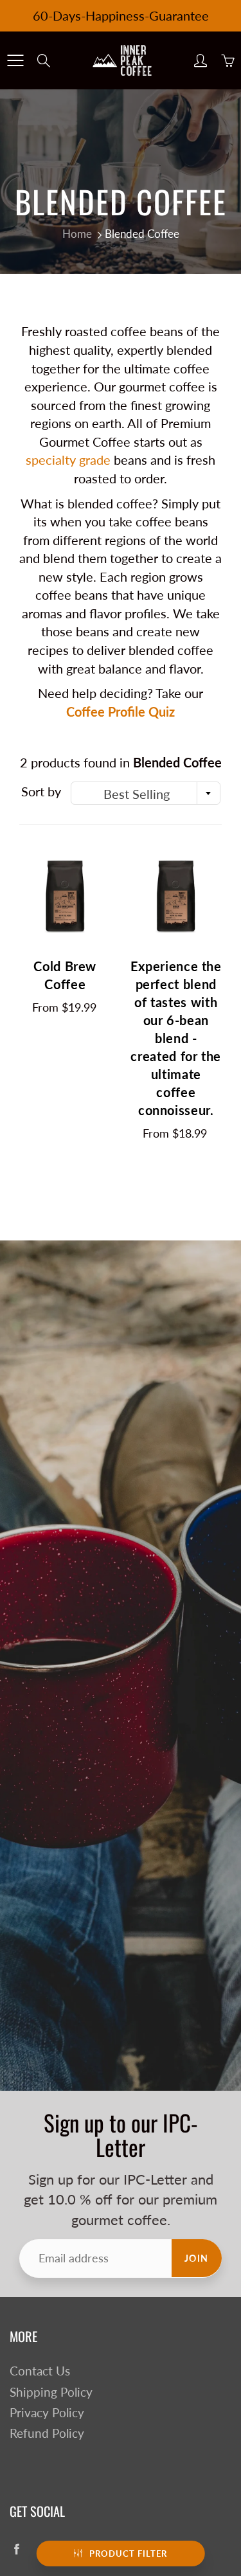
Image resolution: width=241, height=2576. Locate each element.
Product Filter (128, 2554)
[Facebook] (16, 2549)
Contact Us (40, 2371)
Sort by (41, 791)
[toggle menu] (15, 60)
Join (197, 2258)
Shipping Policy (51, 2392)
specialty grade (68, 460)
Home (77, 234)
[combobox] (146, 793)
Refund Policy (47, 2433)
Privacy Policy (47, 2413)
